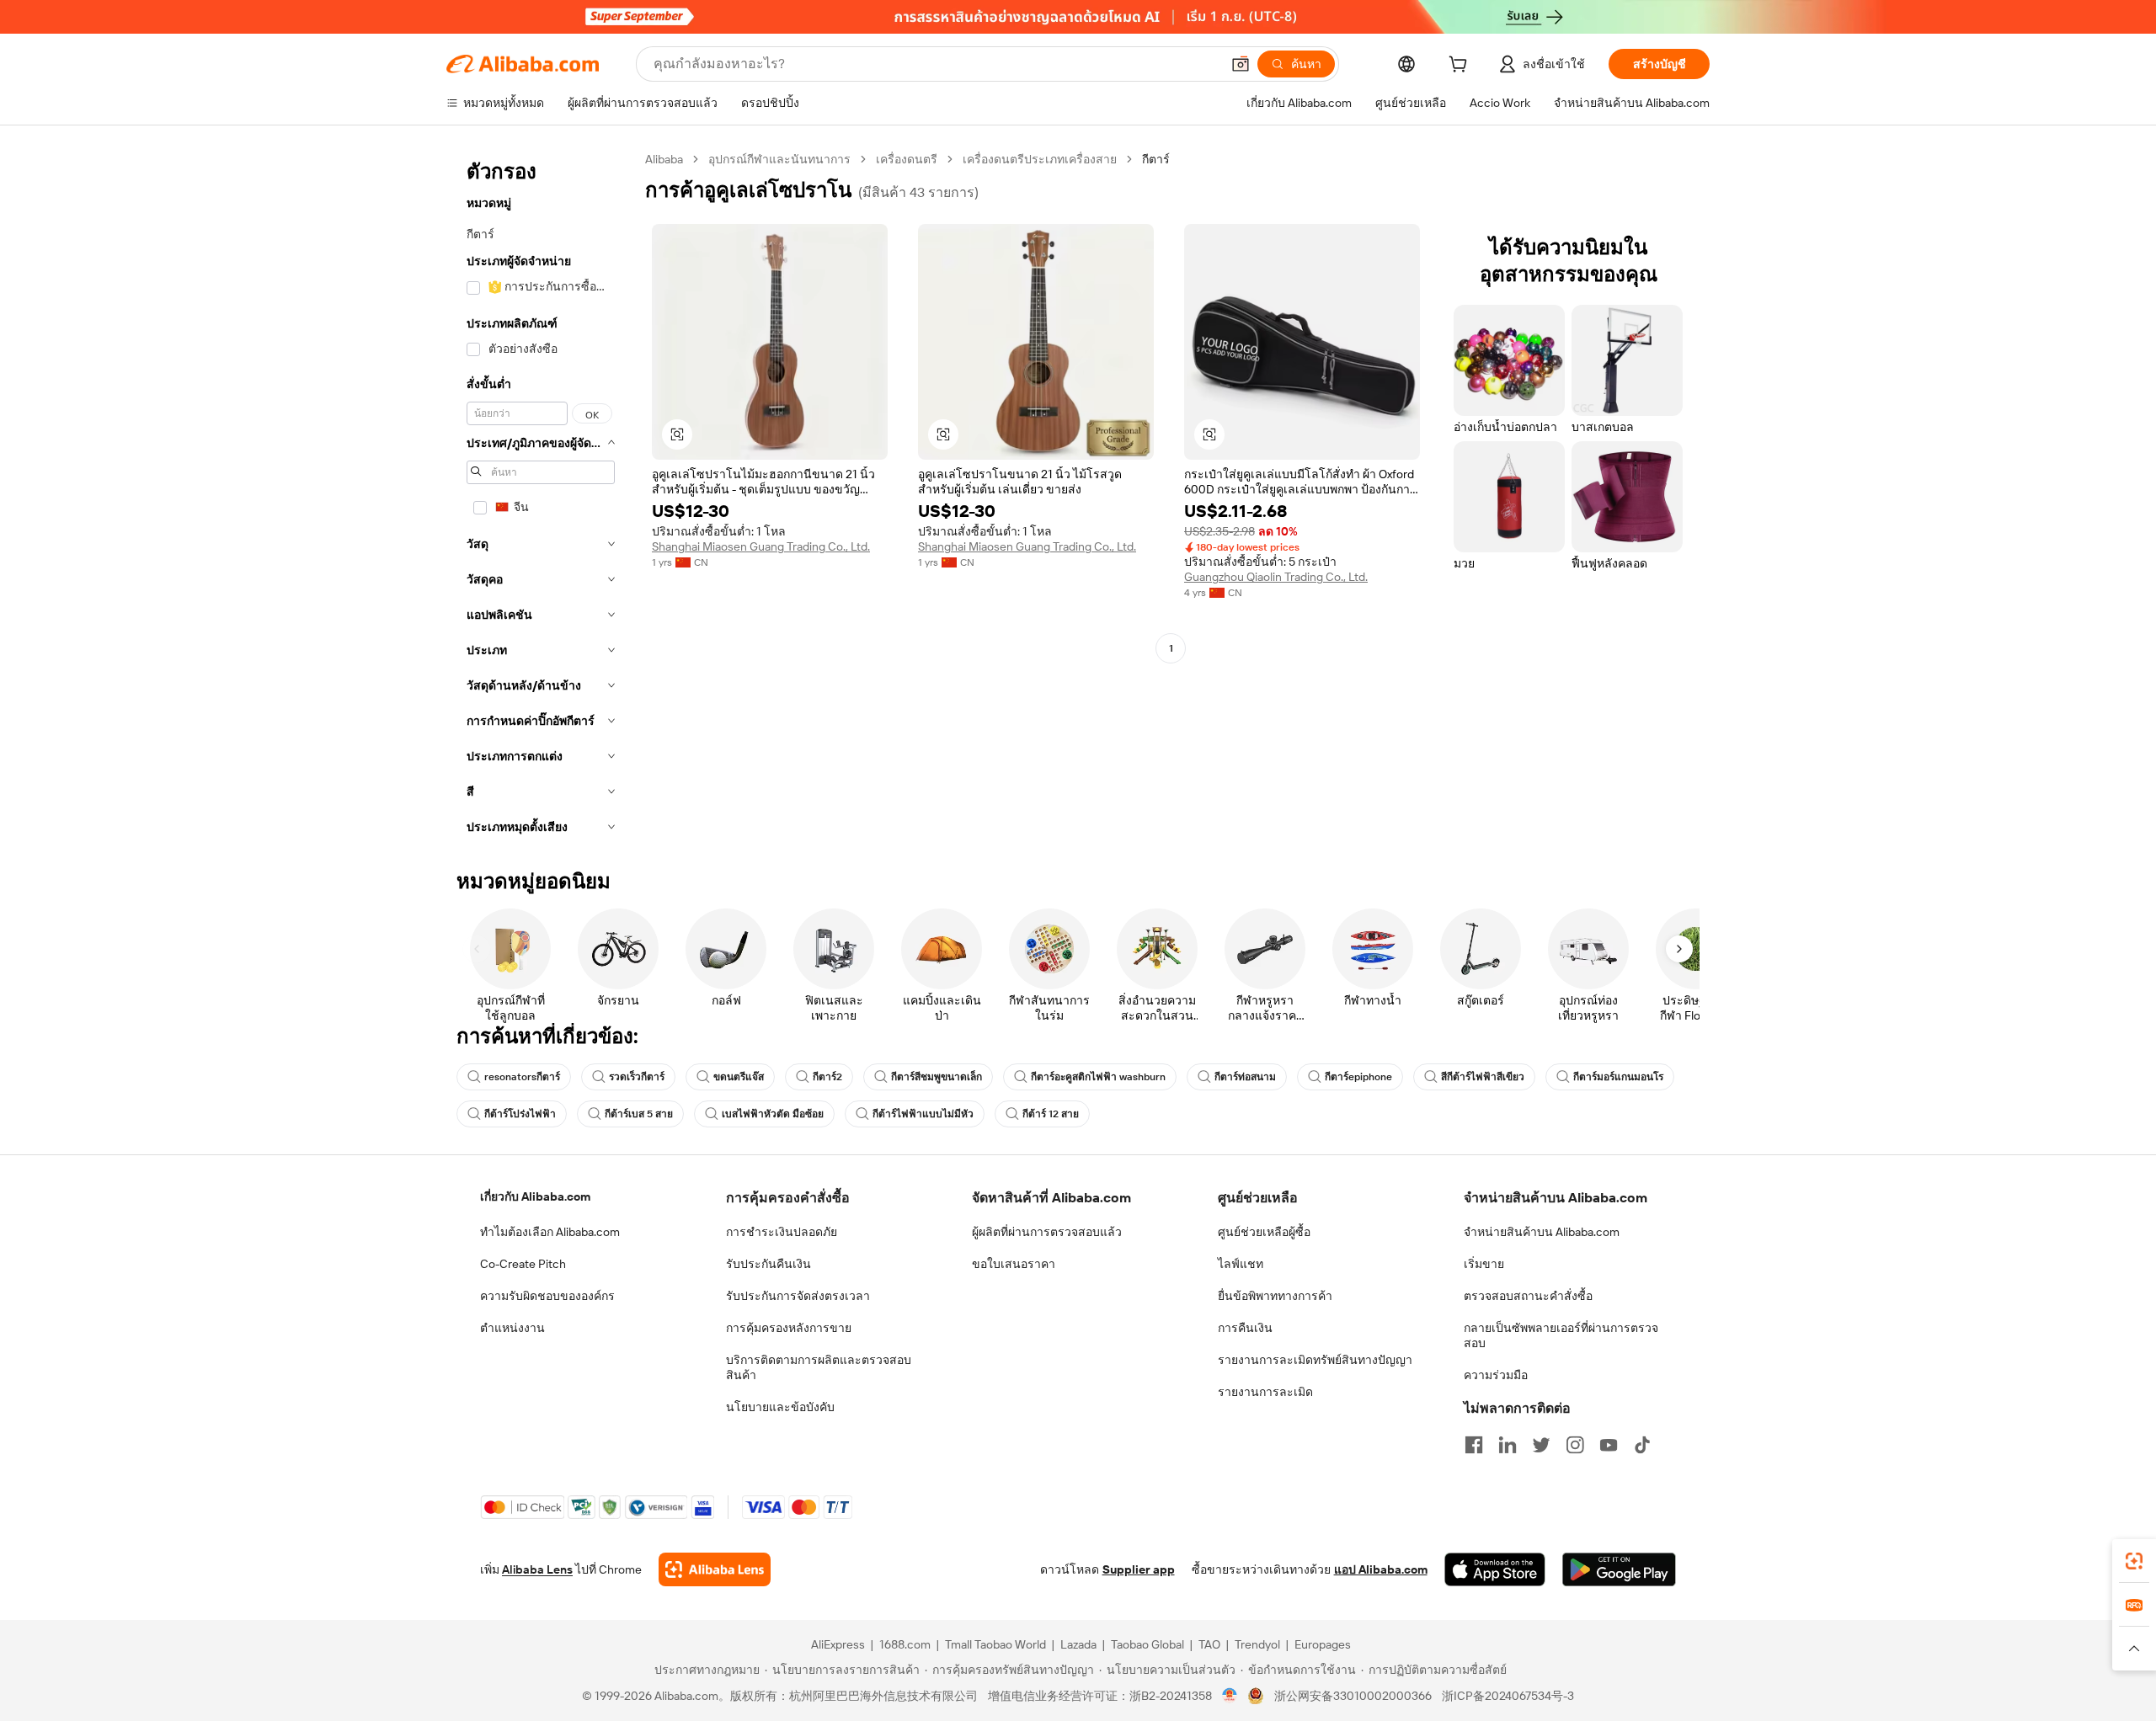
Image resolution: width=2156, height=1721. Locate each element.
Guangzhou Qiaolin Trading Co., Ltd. (1276, 577)
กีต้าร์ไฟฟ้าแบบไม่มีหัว (923, 1114)
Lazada (1078, 1644)
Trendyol (1257, 1644)
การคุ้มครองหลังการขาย (789, 1328)
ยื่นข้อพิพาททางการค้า (1275, 1296)
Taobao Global (1147, 1644)
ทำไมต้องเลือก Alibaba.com (550, 1232)
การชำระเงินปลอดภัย (782, 1232)
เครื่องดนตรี (907, 159)
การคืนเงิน (1245, 1328)
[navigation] (541, 498)
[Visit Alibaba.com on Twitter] (1541, 1445)
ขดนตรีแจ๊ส (739, 1077)
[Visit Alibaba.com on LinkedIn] (1508, 1445)
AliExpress (838, 1644)
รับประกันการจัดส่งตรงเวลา (798, 1296)
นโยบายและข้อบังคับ (780, 1407)
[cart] (1461, 67)
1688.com (905, 1644)
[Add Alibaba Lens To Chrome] (715, 1569)
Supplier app (1139, 1569)
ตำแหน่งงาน (512, 1328)
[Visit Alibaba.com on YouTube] (1609, 1445)
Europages (1323, 1644)
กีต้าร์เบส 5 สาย (639, 1114)
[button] (1241, 64)
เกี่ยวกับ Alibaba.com (535, 1196)
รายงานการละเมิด (1265, 1392)
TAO (1209, 1644)
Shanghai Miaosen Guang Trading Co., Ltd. (761, 546)
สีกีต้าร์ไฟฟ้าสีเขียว (1483, 1077)
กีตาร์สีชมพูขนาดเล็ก (937, 1077)
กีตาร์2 (827, 1077)
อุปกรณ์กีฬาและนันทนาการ (779, 159)
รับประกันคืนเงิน (768, 1264)
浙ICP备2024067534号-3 (1508, 1696)
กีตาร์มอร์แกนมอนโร (1618, 1077)
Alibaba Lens (537, 1569)
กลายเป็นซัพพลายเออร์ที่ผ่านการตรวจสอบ (1561, 1335)
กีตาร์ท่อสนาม (1245, 1077)
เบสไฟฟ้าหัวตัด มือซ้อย (773, 1114)
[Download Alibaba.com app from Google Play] (1619, 1569)
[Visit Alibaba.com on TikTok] (1642, 1445)
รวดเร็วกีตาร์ (637, 1077)
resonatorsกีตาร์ (522, 1077)
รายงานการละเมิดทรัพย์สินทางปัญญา (1315, 1360)
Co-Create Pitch (523, 1264)
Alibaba (664, 159)
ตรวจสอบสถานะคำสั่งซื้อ (1528, 1296)
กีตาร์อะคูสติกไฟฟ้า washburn (1098, 1077)
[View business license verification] (1230, 1696)
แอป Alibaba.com (1381, 1569)
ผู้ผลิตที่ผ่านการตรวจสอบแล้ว (1047, 1232)
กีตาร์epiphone (1358, 1077)
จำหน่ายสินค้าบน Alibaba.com (1542, 1232)
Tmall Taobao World (995, 1644)
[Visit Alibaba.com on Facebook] (1474, 1445)
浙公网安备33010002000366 (1353, 1696)
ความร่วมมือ (1496, 1375)
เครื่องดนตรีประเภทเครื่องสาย (1040, 159)
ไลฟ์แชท (1241, 1264)
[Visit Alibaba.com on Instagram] (1575, 1445)
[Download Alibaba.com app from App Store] (1495, 1569)
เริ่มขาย (1484, 1264)
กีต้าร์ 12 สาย (1051, 1114)
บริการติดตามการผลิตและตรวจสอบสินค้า (819, 1367)
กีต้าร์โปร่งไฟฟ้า (520, 1114)
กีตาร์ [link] (1156, 159)
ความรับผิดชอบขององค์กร (547, 1296)
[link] (2134, 1561)
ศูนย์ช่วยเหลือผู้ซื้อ (1264, 1232)
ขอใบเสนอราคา (1014, 1264)
